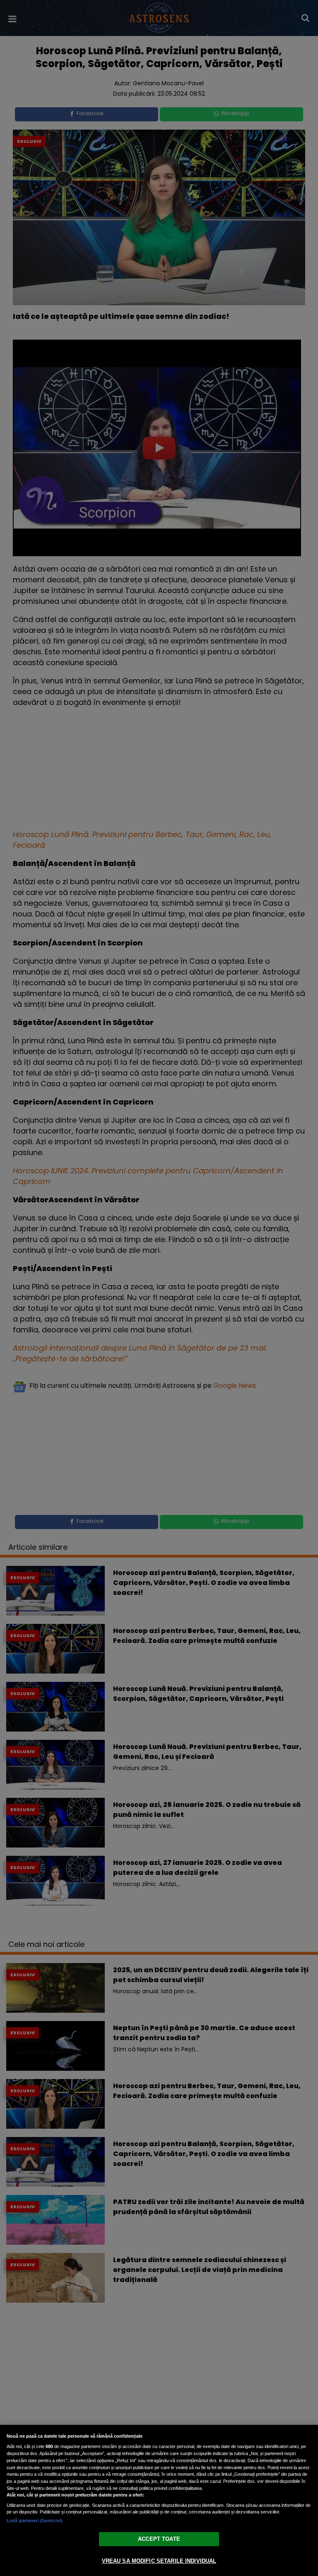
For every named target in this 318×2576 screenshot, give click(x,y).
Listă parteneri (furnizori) (35, 2521)
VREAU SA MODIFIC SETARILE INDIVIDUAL (159, 2561)
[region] (159, 2500)
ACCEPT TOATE (159, 2539)
